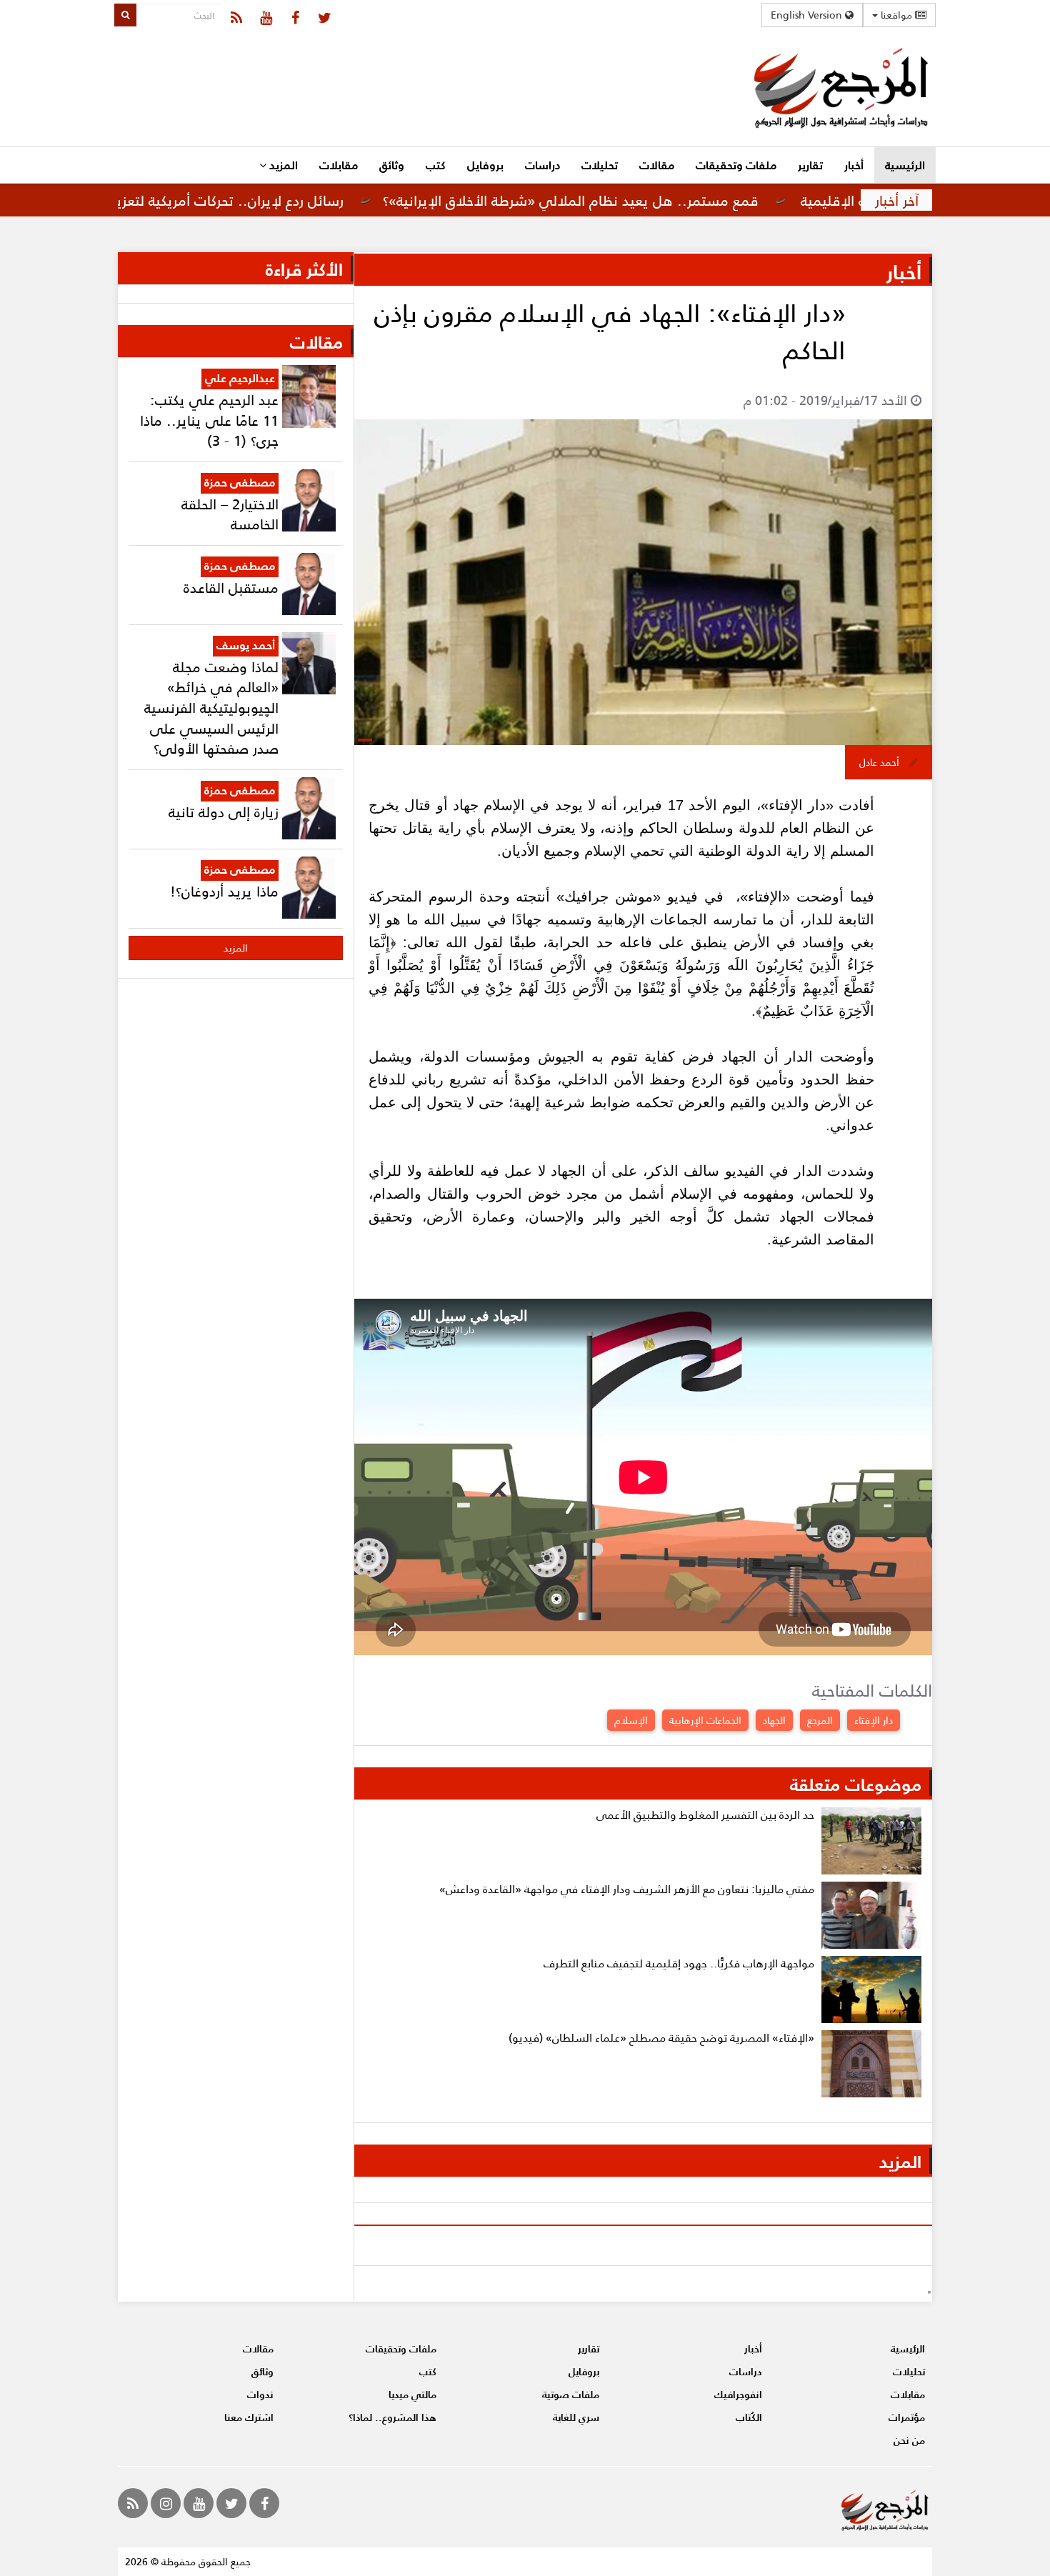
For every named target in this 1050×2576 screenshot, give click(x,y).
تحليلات (600, 165)
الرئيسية (905, 165)
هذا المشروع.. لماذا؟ (392, 2417)
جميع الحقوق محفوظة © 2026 (188, 2561)
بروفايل (485, 165)
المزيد (282, 165)
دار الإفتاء (874, 1720)
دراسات (542, 165)
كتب (436, 165)
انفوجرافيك (738, 2394)
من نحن (909, 2440)
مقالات (657, 165)
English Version (808, 15)
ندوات (260, 2394)
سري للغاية (576, 2417)
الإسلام (631, 1720)
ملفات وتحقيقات (736, 165)
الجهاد (774, 1720)
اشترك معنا (249, 2417)
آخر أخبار (897, 200)
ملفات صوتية (571, 2394)
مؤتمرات (907, 2417)
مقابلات (339, 165)
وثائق (392, 165)
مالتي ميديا (412, 2394)
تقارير (810, 165)
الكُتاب (749, 2417)
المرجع (820, 1720)
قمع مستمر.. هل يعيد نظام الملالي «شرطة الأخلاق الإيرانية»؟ (639, 200)
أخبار (854, 165)
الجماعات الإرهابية (705, 1720)
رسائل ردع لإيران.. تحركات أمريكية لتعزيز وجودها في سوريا (240, 200)
